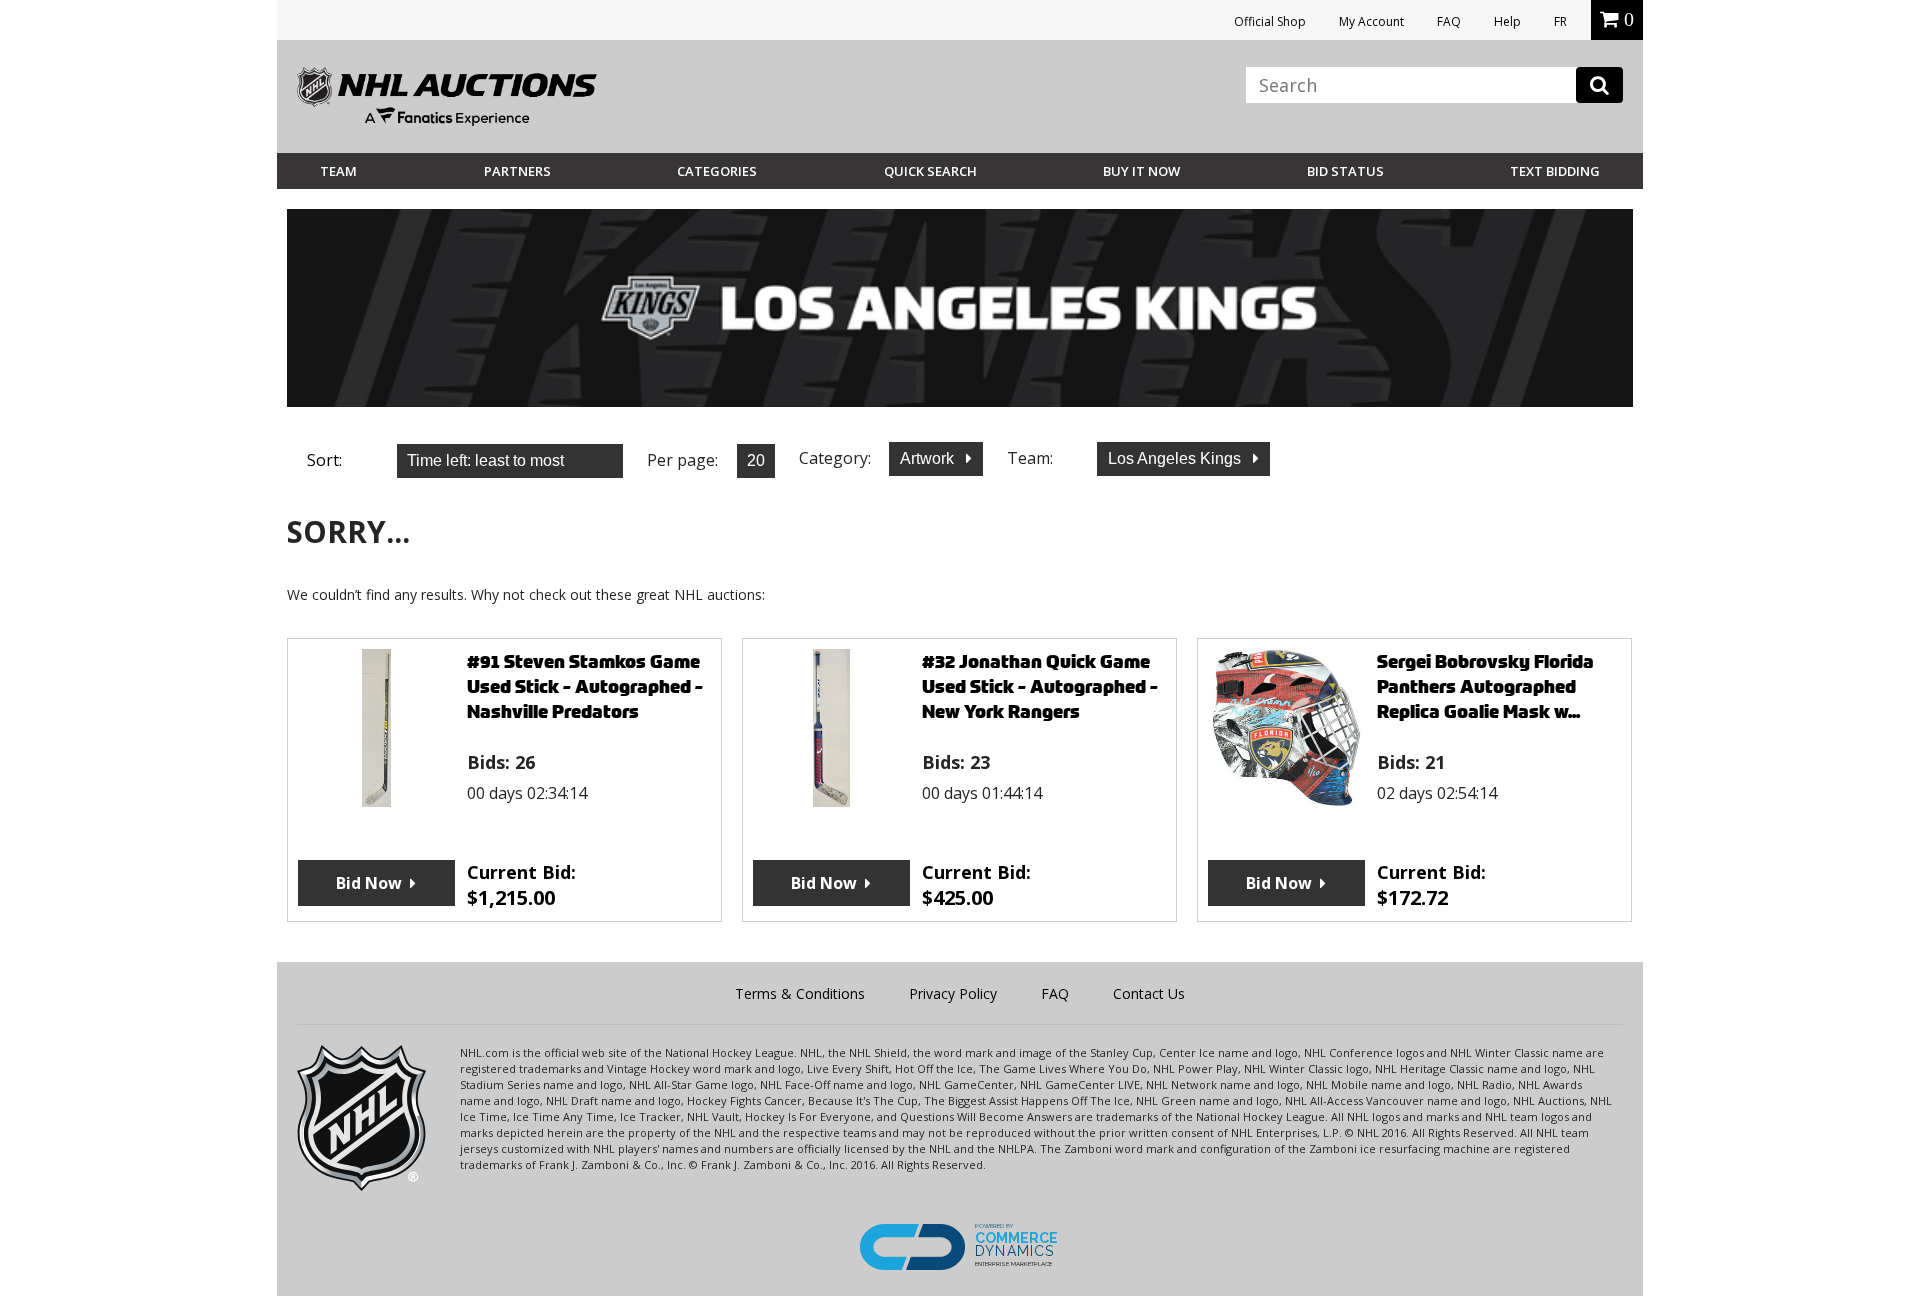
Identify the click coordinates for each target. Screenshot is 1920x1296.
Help (1507, 21)
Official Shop (1270, 21)
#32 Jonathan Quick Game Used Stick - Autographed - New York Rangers (1040, 686)
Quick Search (930, 171)
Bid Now (369, 883)
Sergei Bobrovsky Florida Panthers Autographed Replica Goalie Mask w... (1485, 686)
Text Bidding (1555, 171)
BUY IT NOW (1141, 171)
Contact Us (1149, 993)
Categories (717, 171)
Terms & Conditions (800, 993)
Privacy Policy (953, 993)
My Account (1371, 21)
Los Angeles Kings (1176, 458)
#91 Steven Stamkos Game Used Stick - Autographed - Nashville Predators (585, 686)
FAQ (1449, 21)
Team (338, 171)
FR (1560, 21)
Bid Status (1345, 171)
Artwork (929, 458)
